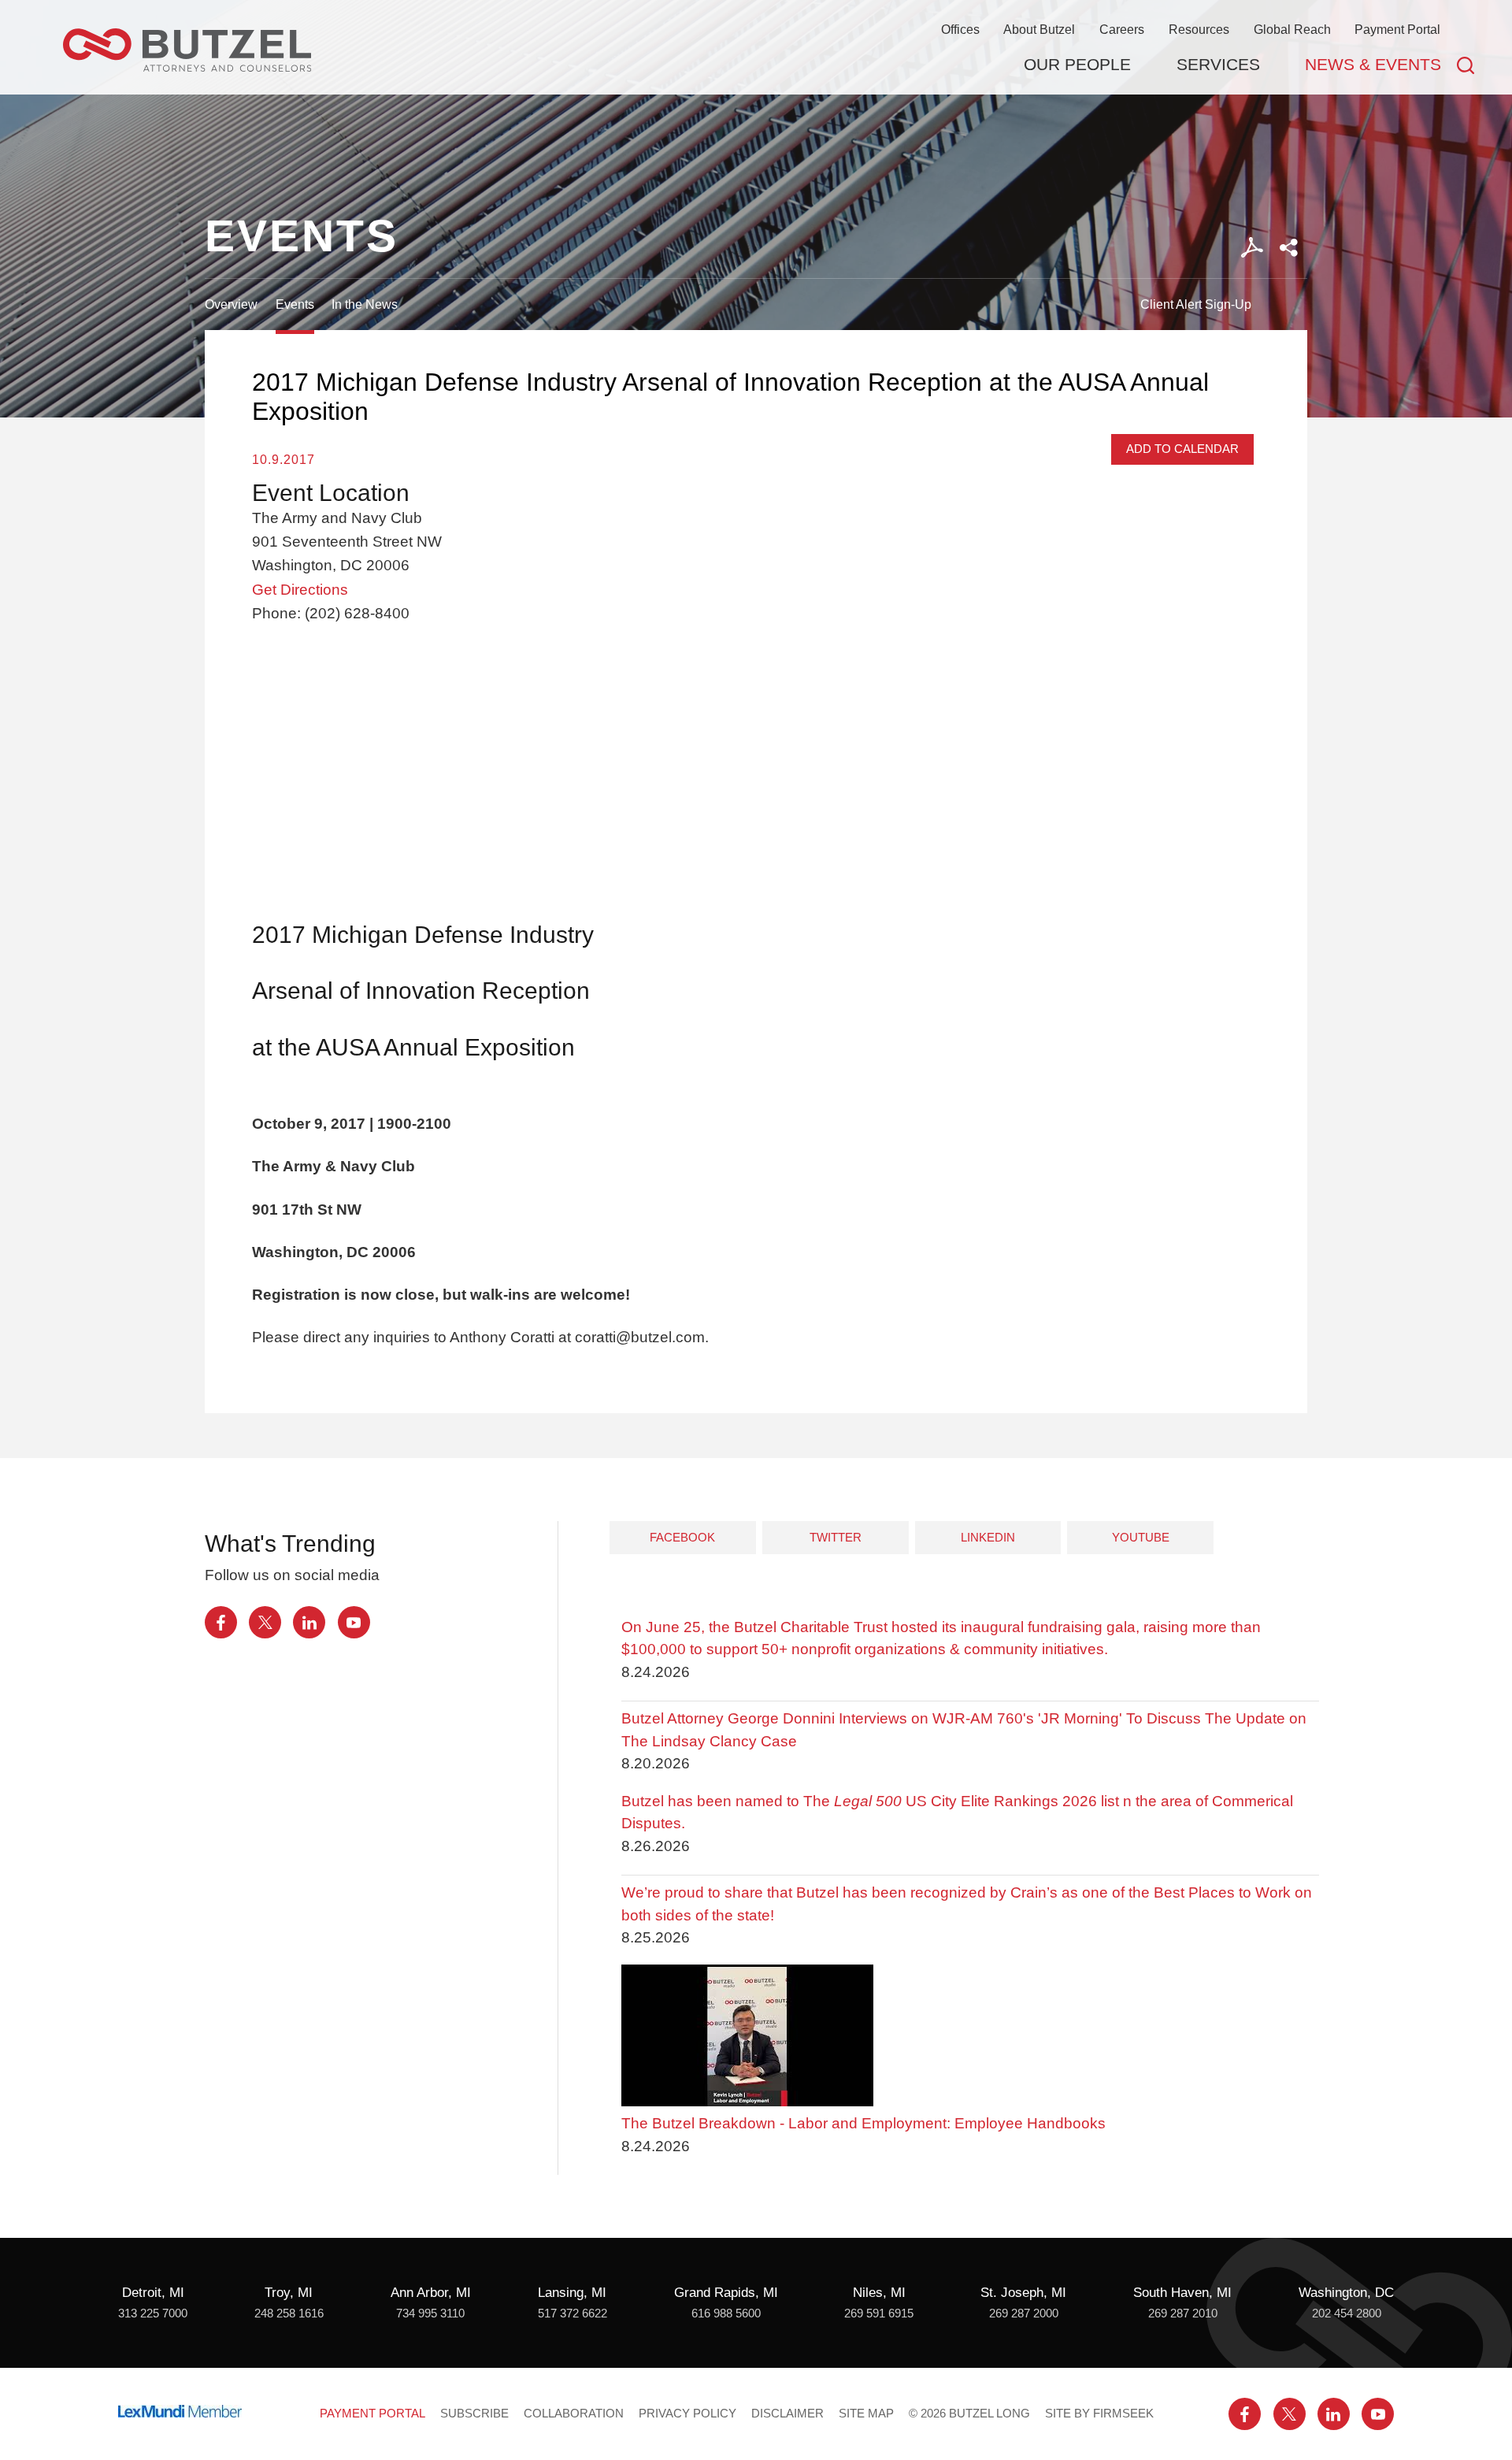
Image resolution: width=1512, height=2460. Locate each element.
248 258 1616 (289, 2313)
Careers (1122, 29)
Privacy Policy (687, 2414)
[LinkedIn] (309, 1622)
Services (1218, 64)
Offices (960, 29)
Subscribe (474, 2414)
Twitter (836, 1537)
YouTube (1141, 1537)
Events (295, 304)
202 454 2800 (1347, 2313)
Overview (231, 304)
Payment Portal (1397, 29)
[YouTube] (354, 1622)
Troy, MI (289, 2293)
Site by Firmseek (1099, 2414)
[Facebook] (221, 1622)
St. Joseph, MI (1023, 2293)
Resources (1199, 29)
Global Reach (1292, 29)
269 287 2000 (1024, 2313)
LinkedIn (988, 1537)
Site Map (866, 2414)
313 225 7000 (153, 2313)
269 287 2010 (1183, 2313)
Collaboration (574, 2414)
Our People (1077, 64)
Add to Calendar (1182, 449)
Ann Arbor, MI (431, 2293)
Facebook (682, 1537)
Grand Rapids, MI (726, 2293)
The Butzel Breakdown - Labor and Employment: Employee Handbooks (863, 2123)
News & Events (1373, 64)
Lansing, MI (572, 2293)
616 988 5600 (726, 2313)
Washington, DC (1346, 2293)
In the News (365, 304)
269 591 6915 (879, 2313)
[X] (265, 1622)
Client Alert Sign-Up (1196, 304)
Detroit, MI (153, 2293)
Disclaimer (787, 2414)
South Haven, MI (1182, 2293)
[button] (1289, 248)
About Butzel (1039, 29)
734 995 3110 (430, 2313)
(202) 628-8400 (357, 613)
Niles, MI (879, 2293)
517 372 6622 (573, 2313)
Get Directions (300, 590)
